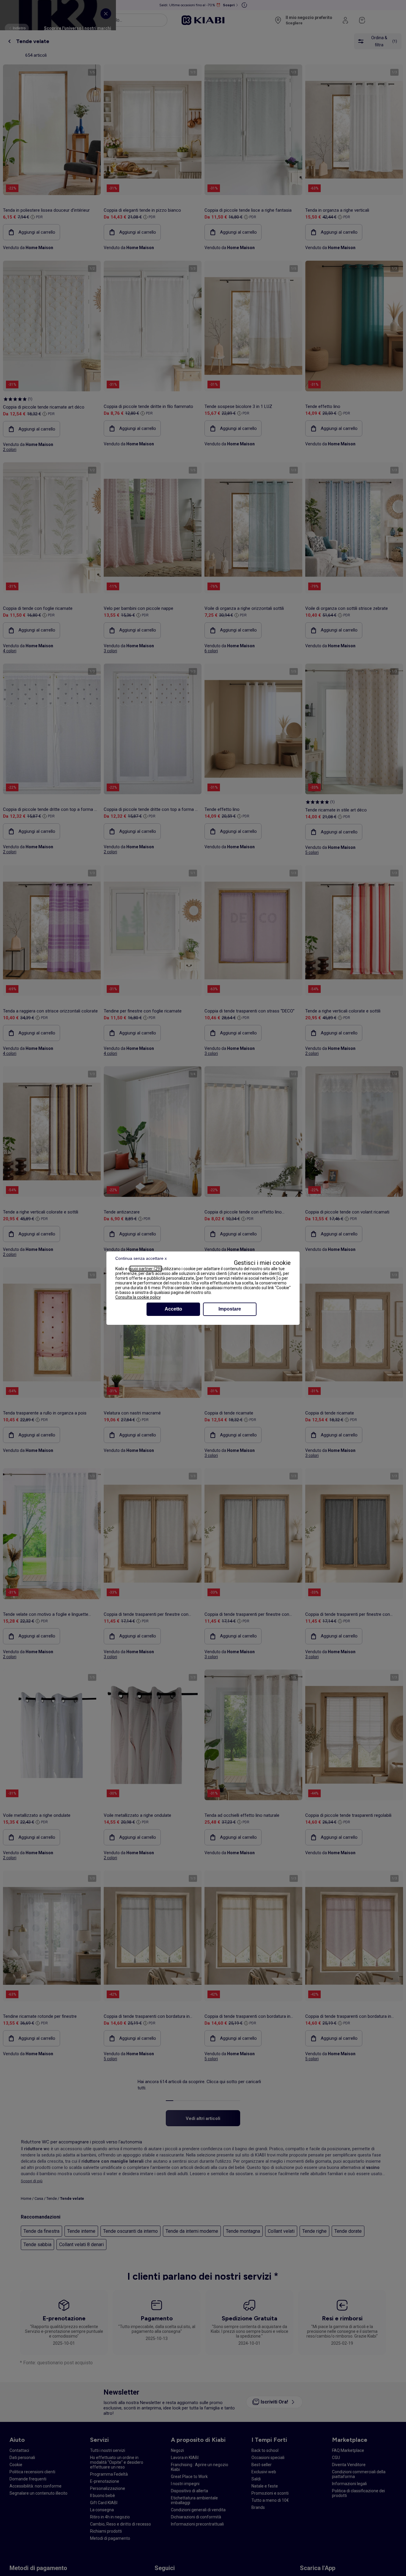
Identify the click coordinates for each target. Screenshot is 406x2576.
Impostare (230, 1309)
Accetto (173, 1309)
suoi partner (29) (146, 1269)
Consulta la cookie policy (138, 1297)
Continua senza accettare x (141, 1258)
